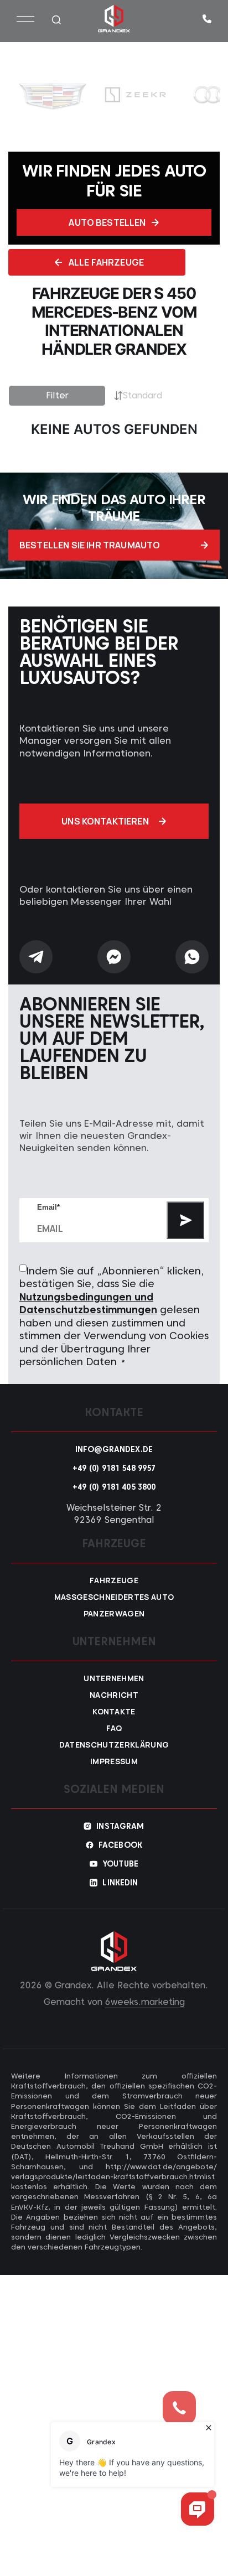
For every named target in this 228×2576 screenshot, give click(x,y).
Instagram (120, 1826)
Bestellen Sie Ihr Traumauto (90, 545)
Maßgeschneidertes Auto (114, 1597)
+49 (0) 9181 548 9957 (114, 1468)
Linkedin (120, 1883)
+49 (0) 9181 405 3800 (114, 1487)
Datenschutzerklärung (114, 1745)
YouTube (120, 1864)
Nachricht (114, 1695)
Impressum (114, 1761)
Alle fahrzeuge (106, 262)
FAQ (114, 1728)
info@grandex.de (114, 1449)
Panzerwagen (114, 1614)
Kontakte (114, 1712)
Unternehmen (114, 1678)
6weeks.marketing (145, 2002)
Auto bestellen (107, 222)
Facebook (120, 1845)
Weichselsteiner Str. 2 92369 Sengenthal (114, 1514)
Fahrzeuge (114, 1580)
